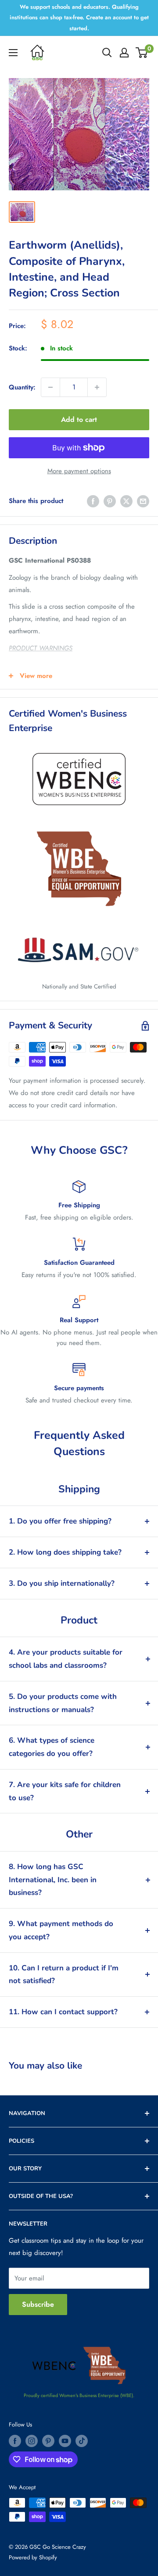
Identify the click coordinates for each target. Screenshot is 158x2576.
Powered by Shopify (33, 2557)
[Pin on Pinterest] (110, 501)
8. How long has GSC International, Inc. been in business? (53, 1880)
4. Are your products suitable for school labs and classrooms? (66, 1659)
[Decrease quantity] (50, 387)
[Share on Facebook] (93, 501)
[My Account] (124, 53)
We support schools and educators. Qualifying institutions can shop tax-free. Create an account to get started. (79, 18)
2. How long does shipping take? (65, 1552)
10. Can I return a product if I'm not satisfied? (64, 1975)
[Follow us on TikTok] (82, 2441)
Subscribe (38, 2304)
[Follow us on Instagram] (32, 2441)
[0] (142, 53)
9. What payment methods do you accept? (61, 1930)
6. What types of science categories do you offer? (52, 1747)
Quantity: (22, 387)
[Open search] (107, 53)
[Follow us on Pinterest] (48, 2441)
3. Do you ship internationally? (62, 1583)
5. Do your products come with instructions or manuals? (63, 1703)
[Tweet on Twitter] (126, 501)
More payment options (79, 471)
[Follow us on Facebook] (15, 2441)
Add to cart (79, 419)
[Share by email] (143, 501)
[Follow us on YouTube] (65, 2441)
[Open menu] (13, 53)
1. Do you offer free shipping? (60, 1521)
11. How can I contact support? (63, 2012)
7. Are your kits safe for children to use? (65, 1791)
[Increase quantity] (97, 387)
